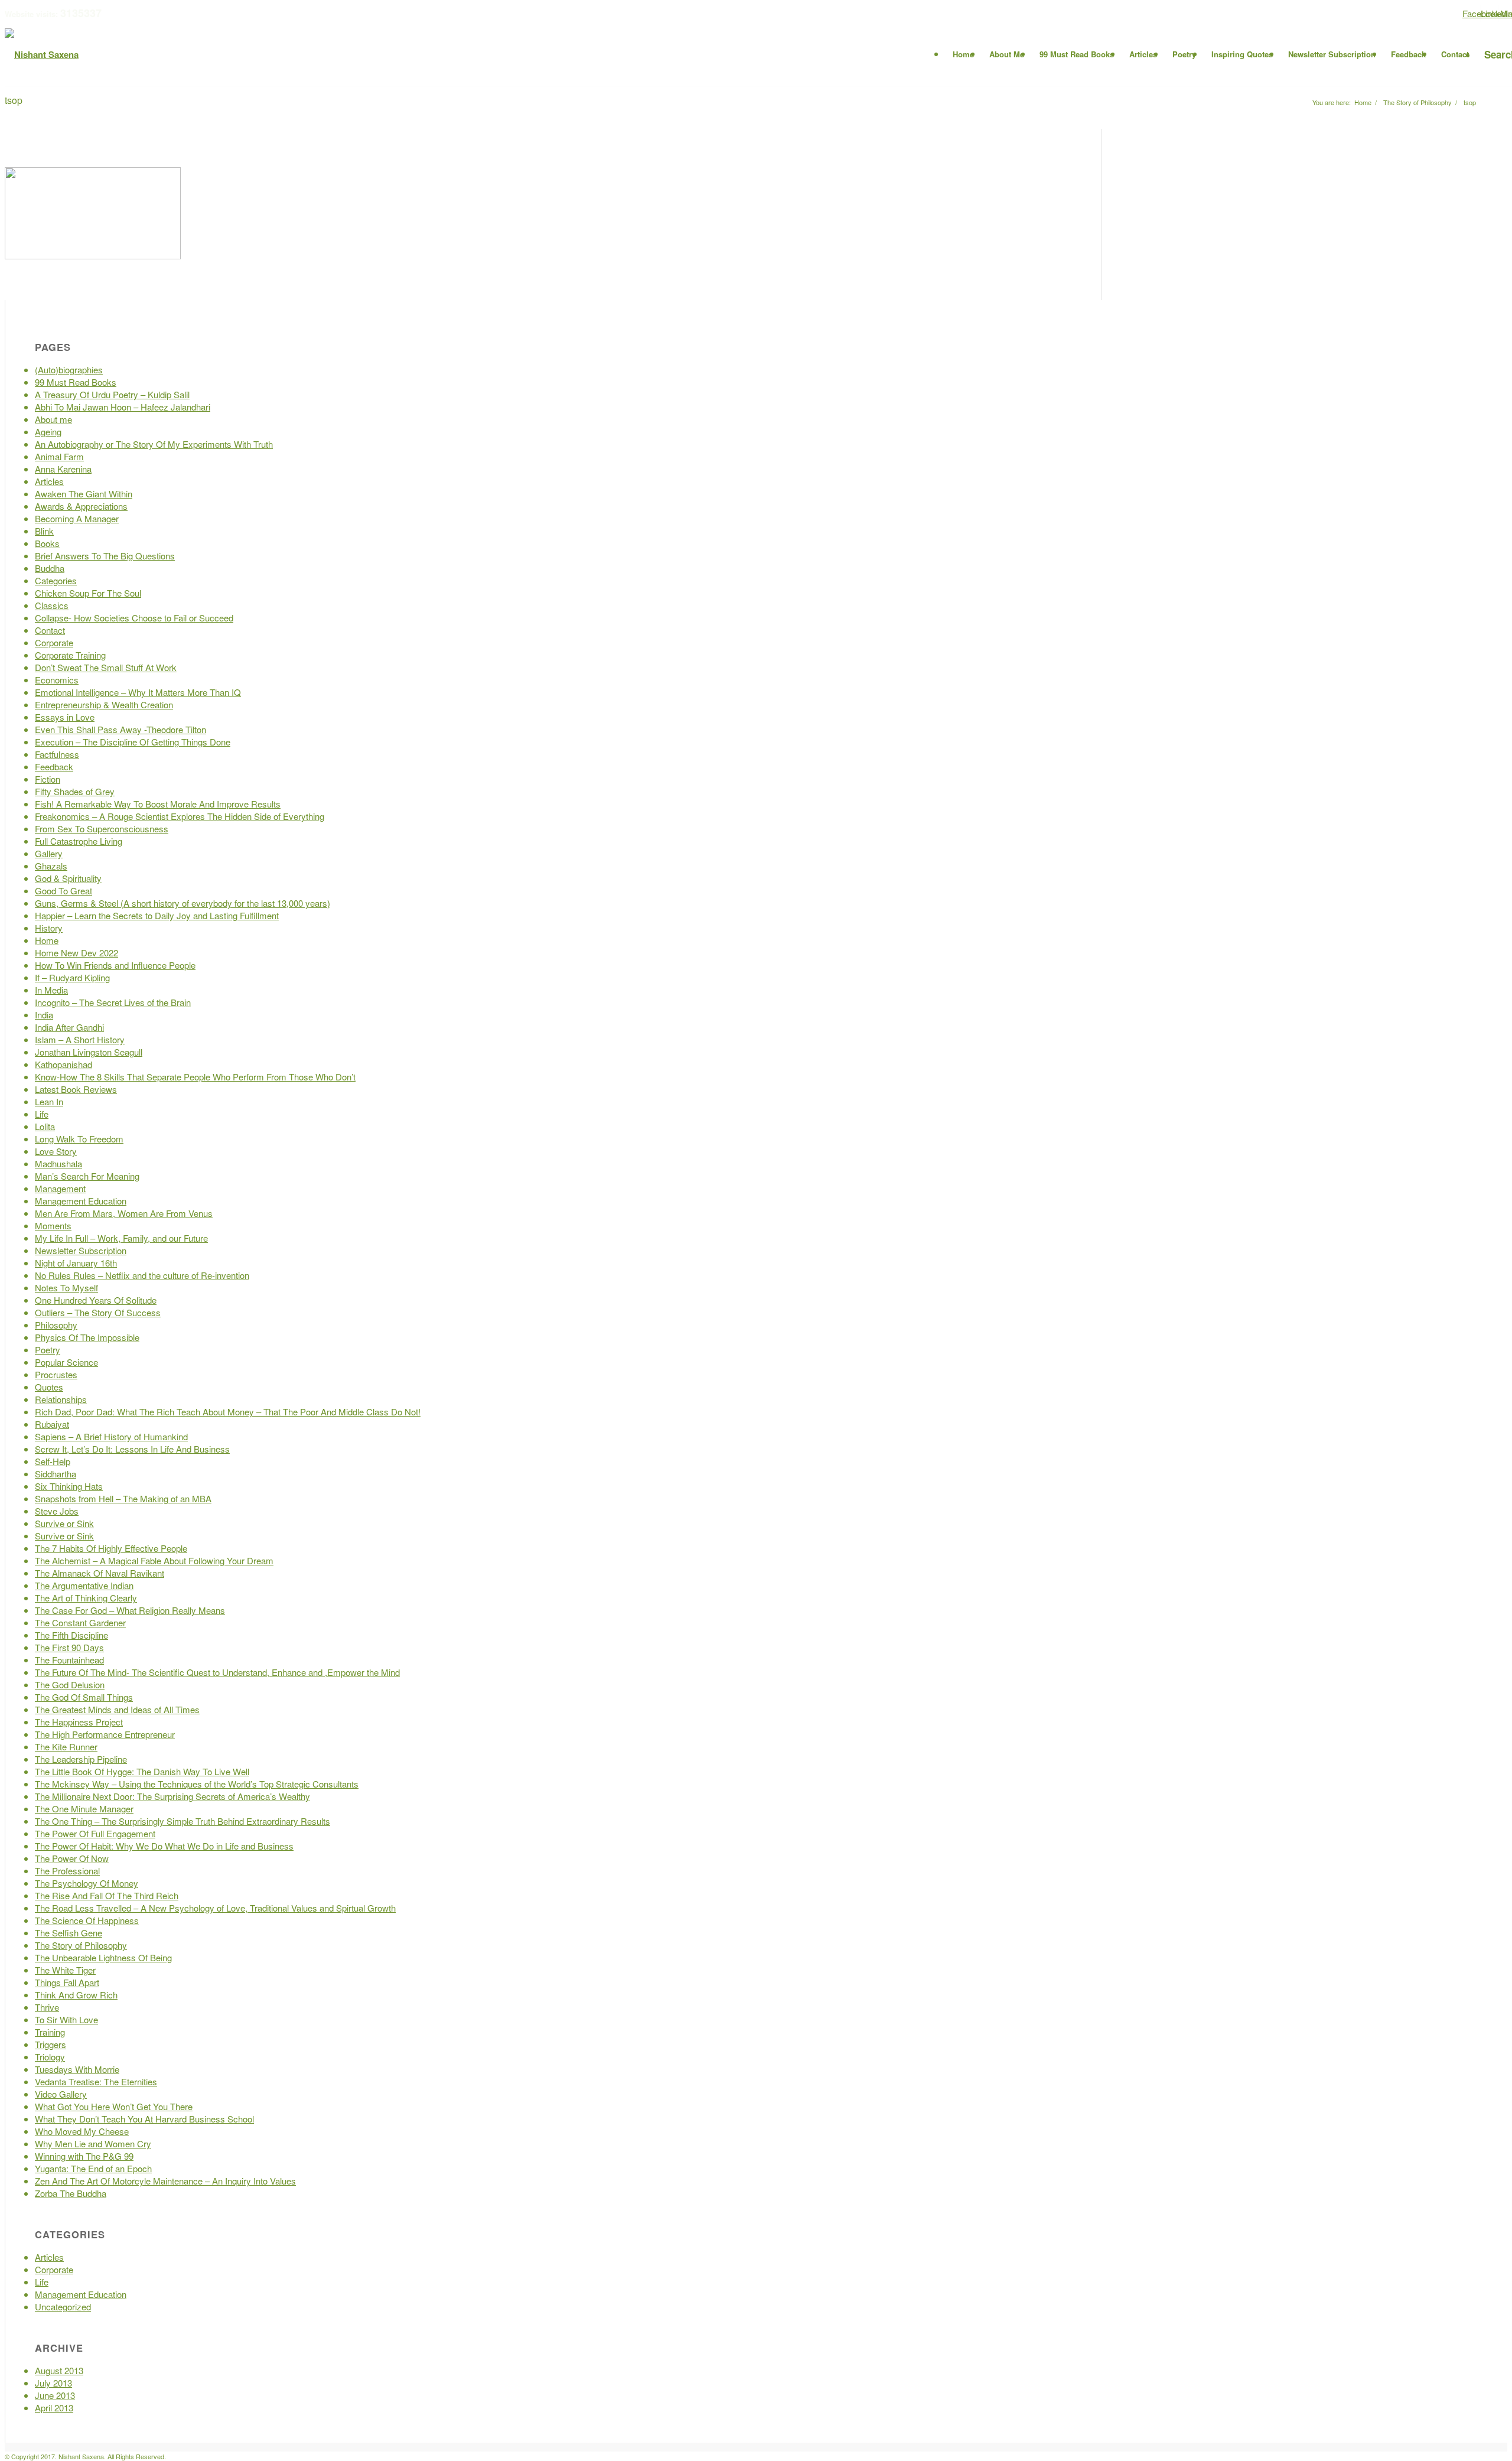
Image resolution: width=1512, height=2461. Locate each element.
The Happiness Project (79, 1722)
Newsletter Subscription (81, 1250)
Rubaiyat (52, 1424)
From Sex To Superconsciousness (102, 829)
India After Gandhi (69, 1027)
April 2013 (54, 2408)
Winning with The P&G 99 (84, 2156)
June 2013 (55, 2395)
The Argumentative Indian (84, 1585)
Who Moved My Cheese (82, 2131)
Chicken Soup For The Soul (88, 593)
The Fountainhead (69, 1660)
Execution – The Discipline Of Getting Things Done (133, 742)
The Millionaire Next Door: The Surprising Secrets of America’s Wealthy (172, 1796)
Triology (50, 2057)
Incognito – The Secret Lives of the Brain (113, 1002)
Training (50, 2032)
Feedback (54, 766)
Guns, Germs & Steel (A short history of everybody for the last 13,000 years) (183, 903)
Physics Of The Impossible (87, 1337)
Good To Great (63, 891)
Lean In (49, 1101)
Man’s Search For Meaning (87, 1176)
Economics (57, 680)
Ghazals (51, 866)
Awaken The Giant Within (84, 494)
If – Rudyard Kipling (72, 977)
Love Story (56, 1151)
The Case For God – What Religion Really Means (130, 1610)
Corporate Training (70, 655)
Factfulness (57, 754)
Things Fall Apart (67, 1982)
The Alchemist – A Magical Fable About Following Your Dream (154, 1560)
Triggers (50, 2044)
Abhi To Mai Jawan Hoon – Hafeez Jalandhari (123, 407)
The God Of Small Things (84, 1697)
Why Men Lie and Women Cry (93, 2143)
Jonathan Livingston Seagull (89, 1052)
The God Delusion (70, 1684)
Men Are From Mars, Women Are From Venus (124, 1213)
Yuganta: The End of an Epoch (93, 2168)
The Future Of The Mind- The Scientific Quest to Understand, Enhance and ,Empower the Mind (217, 1672)
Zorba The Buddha (71, 2193)
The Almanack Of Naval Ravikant (100, 1573)
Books (47, 543)
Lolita (45, 1126)
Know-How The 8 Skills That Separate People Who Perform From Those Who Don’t (195, 1077)
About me (53, 419)
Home (47, 940)
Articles (49, 481)
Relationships (61, 1399)
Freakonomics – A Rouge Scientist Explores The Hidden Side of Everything (180, 816)
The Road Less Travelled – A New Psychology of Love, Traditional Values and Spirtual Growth (215, 1908)
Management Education (81, 1201)
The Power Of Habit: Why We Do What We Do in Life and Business (164, 1846)
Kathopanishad (63, 1064)
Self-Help (53, 1461)
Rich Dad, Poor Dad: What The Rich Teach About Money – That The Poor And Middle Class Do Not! (228, 1412)
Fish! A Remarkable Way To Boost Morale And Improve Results (158, 804)
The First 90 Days (69, 1647)
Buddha (50, 568)
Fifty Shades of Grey (75, 791)
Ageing (48, 432)
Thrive (47, 2007)
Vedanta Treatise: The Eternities (96, 2081)
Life (42, 1114)
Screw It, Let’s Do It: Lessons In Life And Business (132, 1449)
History (49, 928)
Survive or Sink (64, 1523)
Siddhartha (56, 1474)
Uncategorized (63, 2307)
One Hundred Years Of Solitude (96, 1300)
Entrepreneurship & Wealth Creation (104, 704)
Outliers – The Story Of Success (98, 1312)
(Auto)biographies (69, 370)
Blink (44, 531)
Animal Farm (59, 456)
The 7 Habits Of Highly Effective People (111, 1548)
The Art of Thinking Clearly (86, 1598)
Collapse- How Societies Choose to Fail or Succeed (134, 618)
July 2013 (53, 2383)
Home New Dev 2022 (76, 953)
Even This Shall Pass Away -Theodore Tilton (120, 729)
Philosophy (56, 1325)
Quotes (49, 1387)
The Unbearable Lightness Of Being (103, 1957)
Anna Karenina (63, 469)
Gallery (49, 853)
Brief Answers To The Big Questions (105, 556)
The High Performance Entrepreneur (105, 1734)
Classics (52, 605)
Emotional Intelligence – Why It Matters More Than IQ (138, 692)
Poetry (48, 1350)
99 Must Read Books (76, 382)
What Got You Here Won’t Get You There (114, 2106)
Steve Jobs (57, 1511)
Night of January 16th (76, 1263)
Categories (56, 580)
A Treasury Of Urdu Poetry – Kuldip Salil (112, 394)
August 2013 (59, 2370)
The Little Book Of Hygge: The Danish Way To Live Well (142, 1771)
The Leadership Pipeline (81, 1759)
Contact (50, 630)
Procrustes (56, 1374)
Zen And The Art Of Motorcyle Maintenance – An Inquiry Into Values (165, 2181)
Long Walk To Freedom (79, 1139)
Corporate (54, 642)
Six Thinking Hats (69, 1486)
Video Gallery (61, 2094)
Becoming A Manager (77, 518)
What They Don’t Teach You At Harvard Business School (144, 2119)
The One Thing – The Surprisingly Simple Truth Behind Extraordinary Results (183, 1821)
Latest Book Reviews (76, 1089)
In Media (51, 990)
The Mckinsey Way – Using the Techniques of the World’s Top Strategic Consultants (197, 1784)
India (44, 1015)
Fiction (48, 779)
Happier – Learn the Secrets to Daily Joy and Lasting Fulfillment (157, 915)
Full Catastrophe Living (79, 841)
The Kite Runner (66, 1747)
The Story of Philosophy (81, 1945)
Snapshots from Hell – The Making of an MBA (123, 1498)
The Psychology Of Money (87, 1883)
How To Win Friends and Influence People (115, 965)
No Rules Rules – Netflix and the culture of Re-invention (142, 1275)
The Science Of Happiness (87, 1920)
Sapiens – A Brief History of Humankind (111, 1436)
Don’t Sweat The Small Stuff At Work (106, 667)
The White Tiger (65, 1970)
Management (60, 1188)
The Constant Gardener (80, 1622)
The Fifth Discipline (71, 1635)
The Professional (67, 1871)
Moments (53, 1225)
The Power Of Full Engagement (95, 1833)
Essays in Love (65, 717)
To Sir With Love (66, 2019)
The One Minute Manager (84, 1809)
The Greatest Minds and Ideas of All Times (117, 1709)
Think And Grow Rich (76, 1995)
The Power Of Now (72, 1858)
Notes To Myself (66, 1288)
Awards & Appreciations (81, 506)
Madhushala (58, 1163)
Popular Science (66, 1362)
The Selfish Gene (69, 1933)
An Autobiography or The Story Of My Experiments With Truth (154, 444)
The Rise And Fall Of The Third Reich (107, 1895)
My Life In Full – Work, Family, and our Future (121, 1238)
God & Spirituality (68, 878)
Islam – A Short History (80, 1039)
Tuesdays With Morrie (77, 2069)
